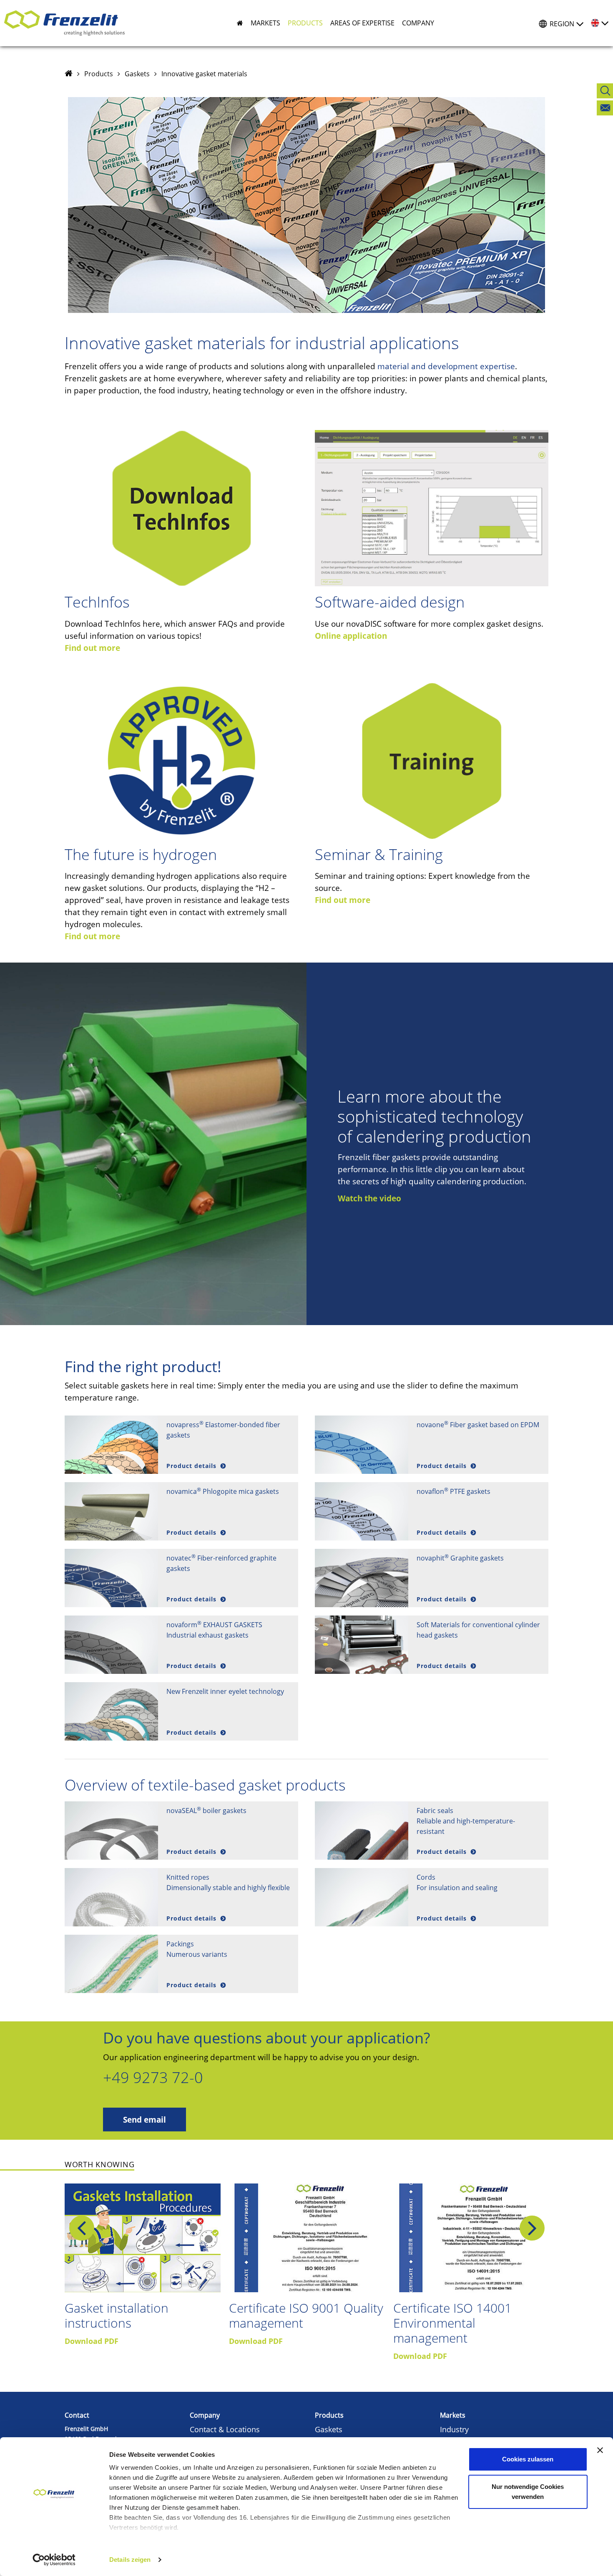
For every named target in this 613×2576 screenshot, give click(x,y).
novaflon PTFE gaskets (453, 1491)
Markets (453, 2415)
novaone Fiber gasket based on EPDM (478, 1425)
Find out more (92, 648)
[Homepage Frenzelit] (69, 74)
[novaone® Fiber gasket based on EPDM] (362, 1445)
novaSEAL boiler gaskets (206, 1811)
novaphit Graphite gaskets (460, 1558)
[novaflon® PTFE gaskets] (362, 1511)
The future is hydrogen (141, 854)
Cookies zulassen (528, 2459)
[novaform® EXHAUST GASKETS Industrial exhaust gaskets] (111, 1645)
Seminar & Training (379, 854)
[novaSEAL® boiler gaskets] (111, 1831)
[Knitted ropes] (111, 1897)
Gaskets (137, 74)
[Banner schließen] (600, 2450)
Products (99, 74)
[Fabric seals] (362, 1831)
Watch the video (369, 1198)
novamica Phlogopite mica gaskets (223, 1491)
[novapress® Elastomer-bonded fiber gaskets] (111, 1445)
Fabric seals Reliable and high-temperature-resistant (466, 1821)
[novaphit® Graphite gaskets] (362, 1578)
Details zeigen (130, 2560)
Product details (192, 1466)
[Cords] (362, 1897)
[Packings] (111, 1964)
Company (205, 2415)
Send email (144, 2120)
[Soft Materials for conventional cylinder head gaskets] (362, 1645)
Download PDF (92, 2341)
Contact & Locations (225, 2429)
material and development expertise (446, 366)
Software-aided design (390, 602)
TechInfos (97, 602)
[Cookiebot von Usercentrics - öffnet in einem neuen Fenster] (54, 2560)
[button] (262, 23)
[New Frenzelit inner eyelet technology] (111, 1711)
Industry (454, 2429)
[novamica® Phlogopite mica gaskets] (111, 1511)
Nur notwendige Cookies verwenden (528, 2492)
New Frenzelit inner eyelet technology (225, 1691)
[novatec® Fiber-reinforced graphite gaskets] (111, 1578)
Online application (351, 636)
